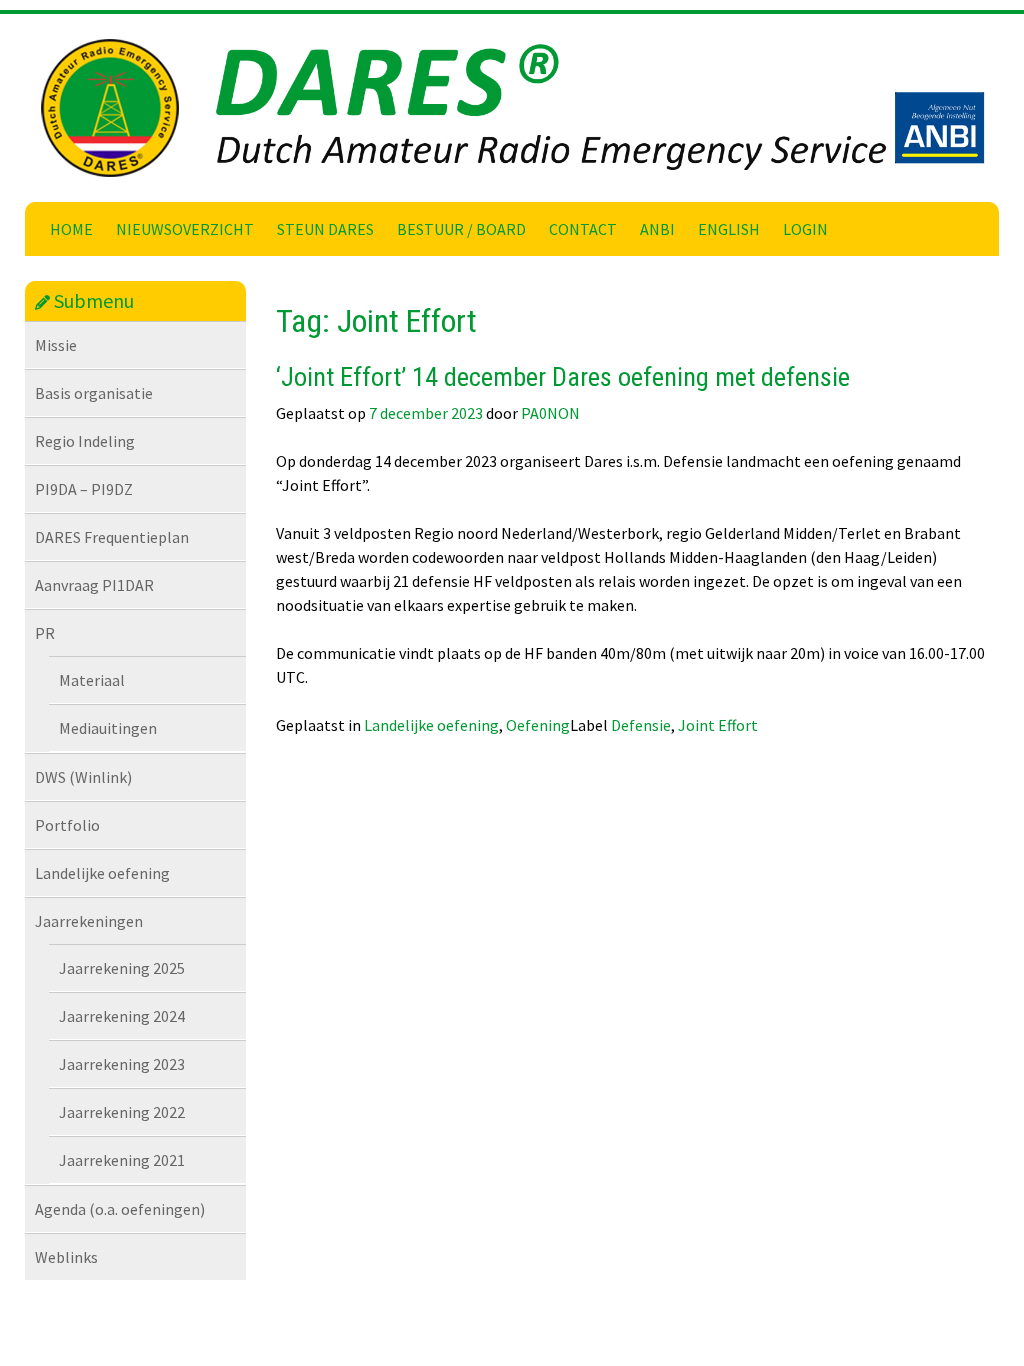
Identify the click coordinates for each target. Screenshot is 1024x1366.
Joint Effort (718, 725)
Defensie (641, 725)
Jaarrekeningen (89, 921)
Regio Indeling (85, 441)
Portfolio (67, 825)
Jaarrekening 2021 (122, 1160)
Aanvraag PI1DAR (94, 585)
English (729, 229)
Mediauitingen (108, 728)
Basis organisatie (94, 393)
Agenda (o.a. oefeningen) (120, 1209)
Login (805, 229)
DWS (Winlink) (83, 777)
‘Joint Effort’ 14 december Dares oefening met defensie (563, 377)
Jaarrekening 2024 (122, 1016)
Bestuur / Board (461, 229)
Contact (583, 229)
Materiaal (92, 680)
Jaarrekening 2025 (122, 968)
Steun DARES (325, 229)
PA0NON (550, 413)
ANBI (657, 229)
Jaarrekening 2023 (122, 1064)
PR (45, 633)
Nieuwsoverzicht (185, 229)
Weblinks (66, 1257)
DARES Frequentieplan (112, 537)
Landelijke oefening (102, 873)
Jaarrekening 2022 (122, 1112)
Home (71, 229)
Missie (56, 345)
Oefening (538, 725)
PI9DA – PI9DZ (84, 489)
